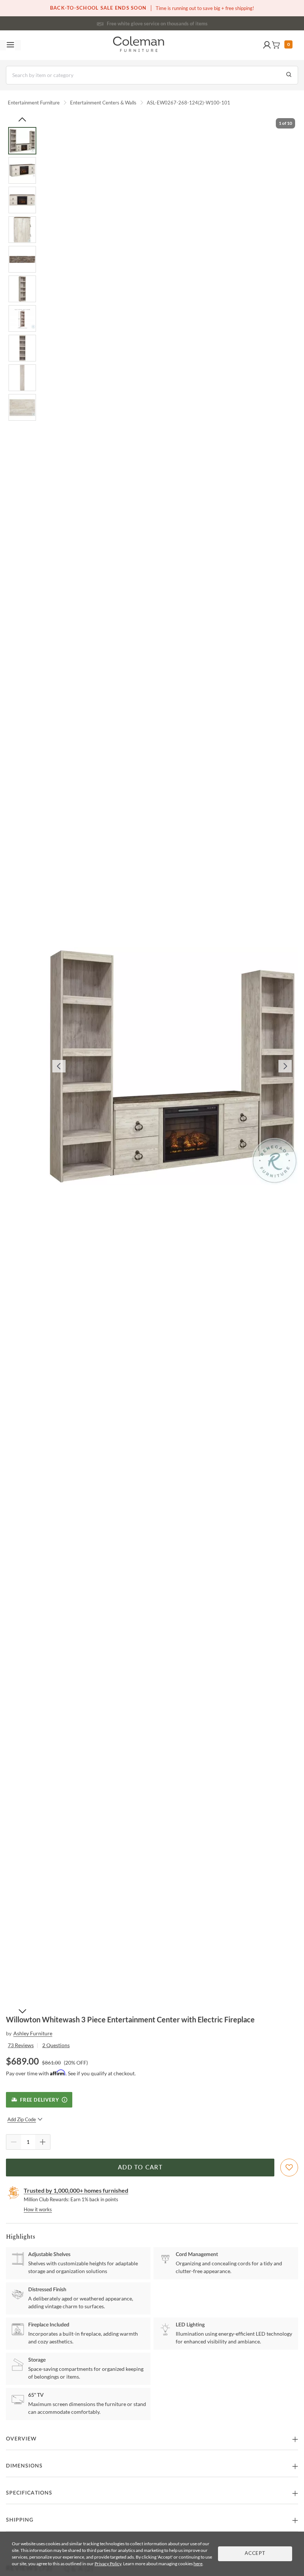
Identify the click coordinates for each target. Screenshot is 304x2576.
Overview (21, 2439)
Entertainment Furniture (34, 103)
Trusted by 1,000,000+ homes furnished (76, 2190)
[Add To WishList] (289, 2168)
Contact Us (181, 22)
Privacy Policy (108, 2564)
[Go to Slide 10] (22, 407)
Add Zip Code (22, 2119)
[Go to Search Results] (289, 75)
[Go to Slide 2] (22, 170)
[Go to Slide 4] (22, 230)
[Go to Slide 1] (22, 141)
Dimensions (24, 2466)
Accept (255, 2554)
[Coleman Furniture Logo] (139, 45)
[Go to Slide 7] (22, 318)
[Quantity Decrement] (14, 2142)
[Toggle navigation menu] (10, 45)
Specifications (29, 2493)
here (198, 2564)
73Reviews (21, 2045)
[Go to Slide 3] (22, 200)
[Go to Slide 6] (22, 289)
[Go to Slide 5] (22, 259)
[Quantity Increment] (43, 2142)
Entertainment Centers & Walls (103, 103)
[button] (267, 45)
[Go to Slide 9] (22, 378)
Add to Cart (140, 2168)
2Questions (56, 2045)
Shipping (20, 2520)
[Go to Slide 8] (22, 348)
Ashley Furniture (33, 2033)
